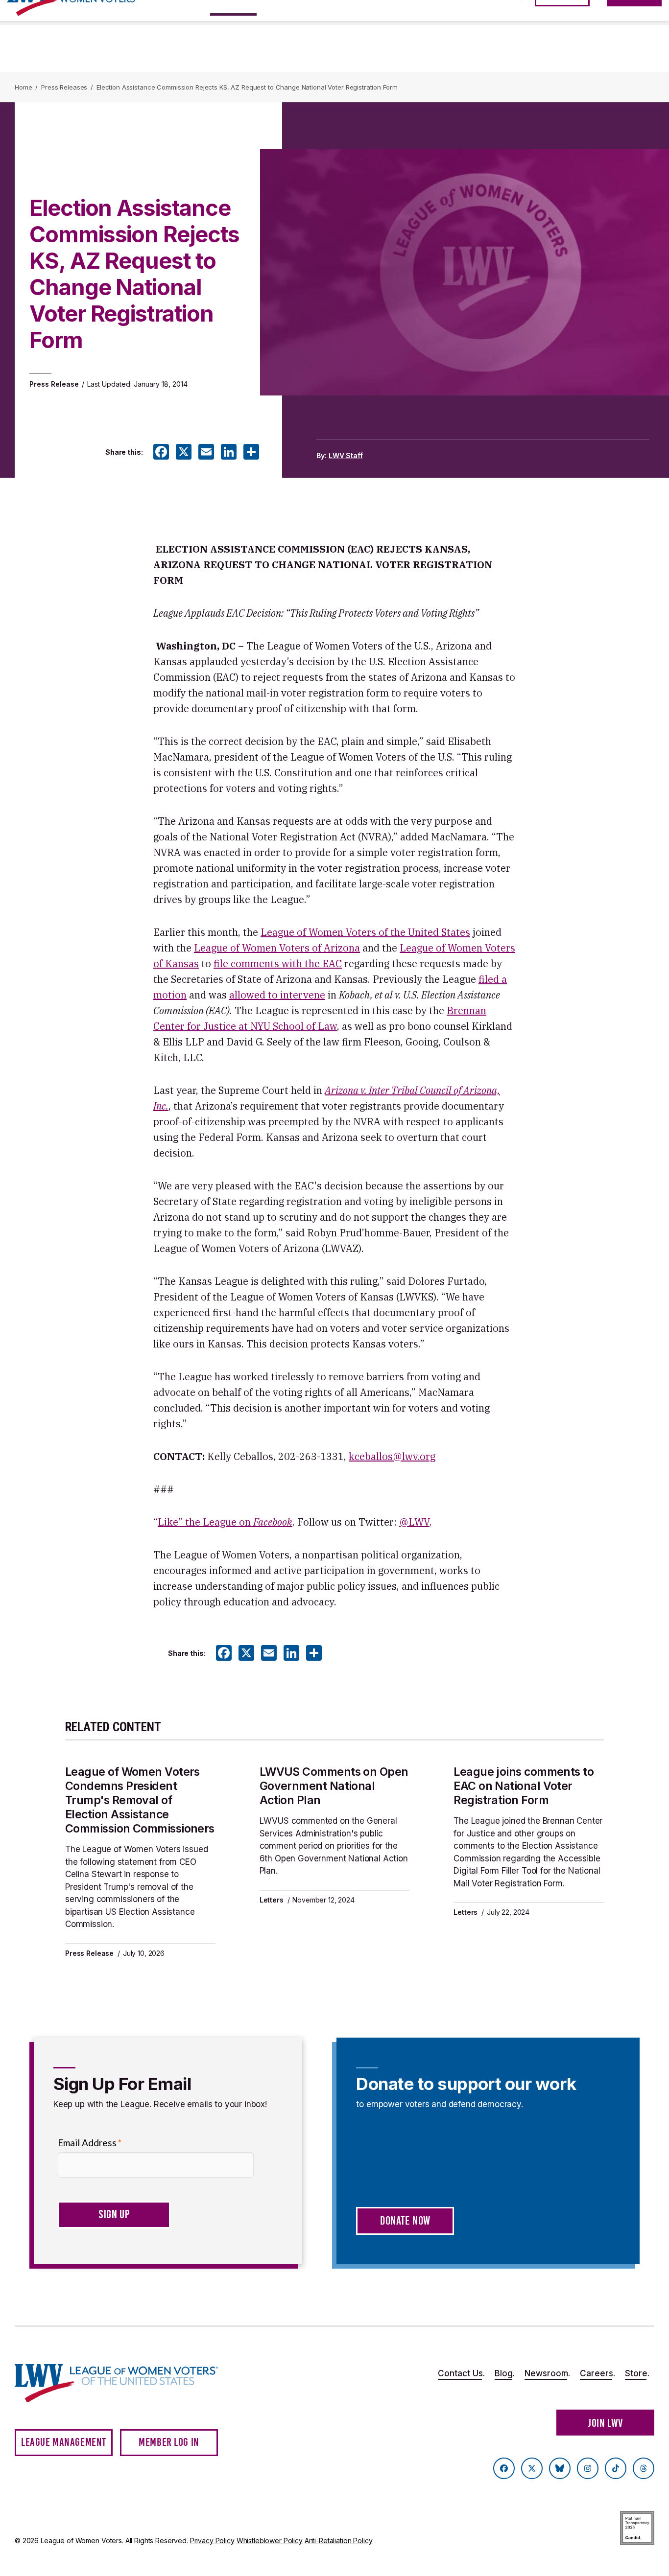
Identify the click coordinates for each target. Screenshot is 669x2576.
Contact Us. (461, 2373)
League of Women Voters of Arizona (277, 948)
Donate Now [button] (405, 2221)
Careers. (597, 2373)
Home (23, 87)
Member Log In (169, 2442)
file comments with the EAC (278, 963)
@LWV (414, 1522)
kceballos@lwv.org (392, 1456)
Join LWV (605, 2423)
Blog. (505, 2373)
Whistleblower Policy (270, 2541)
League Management (64, 2442)
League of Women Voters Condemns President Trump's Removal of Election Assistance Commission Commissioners (140, 1800)
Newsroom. (547, 2373)
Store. (637, 2373)
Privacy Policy (212, 2541)
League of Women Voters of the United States (365, 932)
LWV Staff (346, 455)
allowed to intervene (277, 995)
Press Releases (64, 87)
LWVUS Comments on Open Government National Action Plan (334, 1786)
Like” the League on (225, 1522)
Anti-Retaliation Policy (339, 2541)
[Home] (118, 2383)
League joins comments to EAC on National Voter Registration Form (524, 1786)
